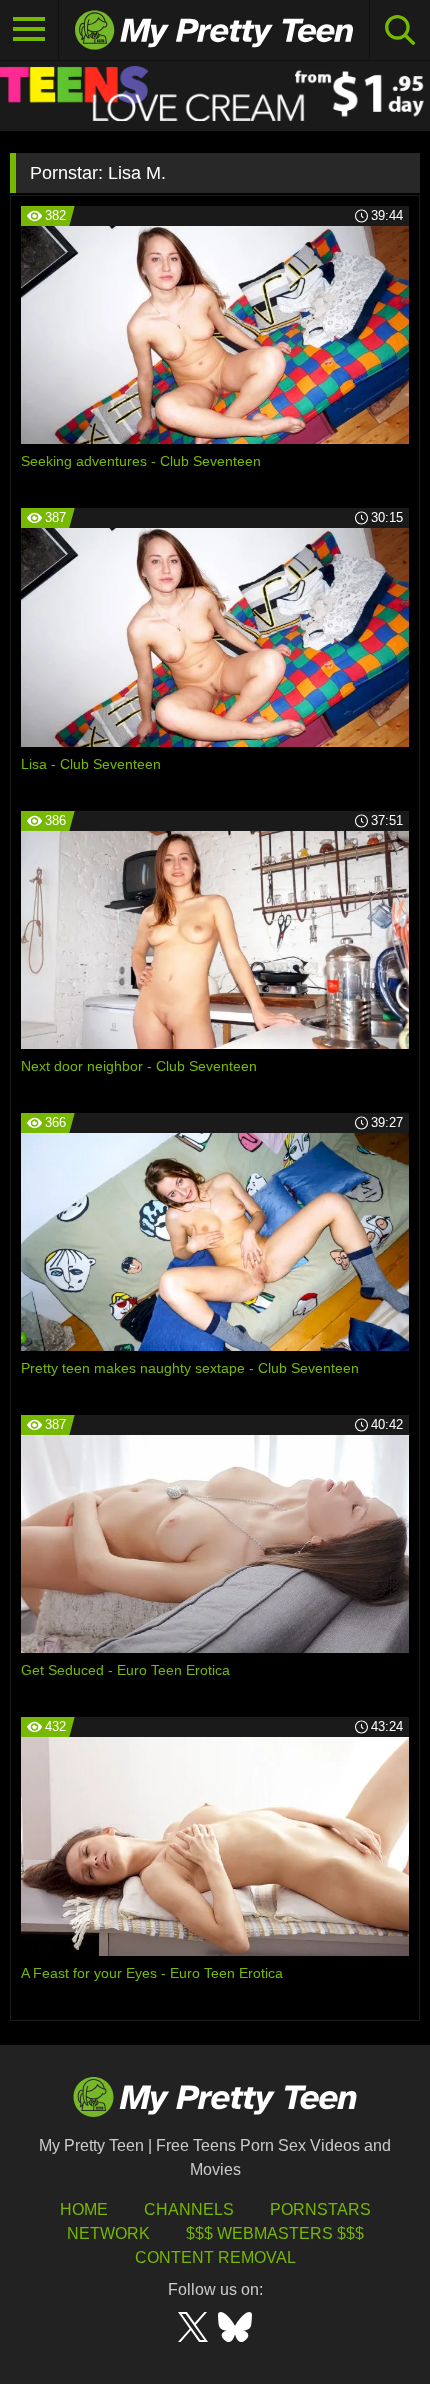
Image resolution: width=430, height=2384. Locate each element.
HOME (84, 2209)
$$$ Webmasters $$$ (275, 2233)
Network (108, 2233)
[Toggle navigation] (29, 30)
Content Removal (215, 2257)
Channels (189, 2209)
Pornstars (320, 2209)
